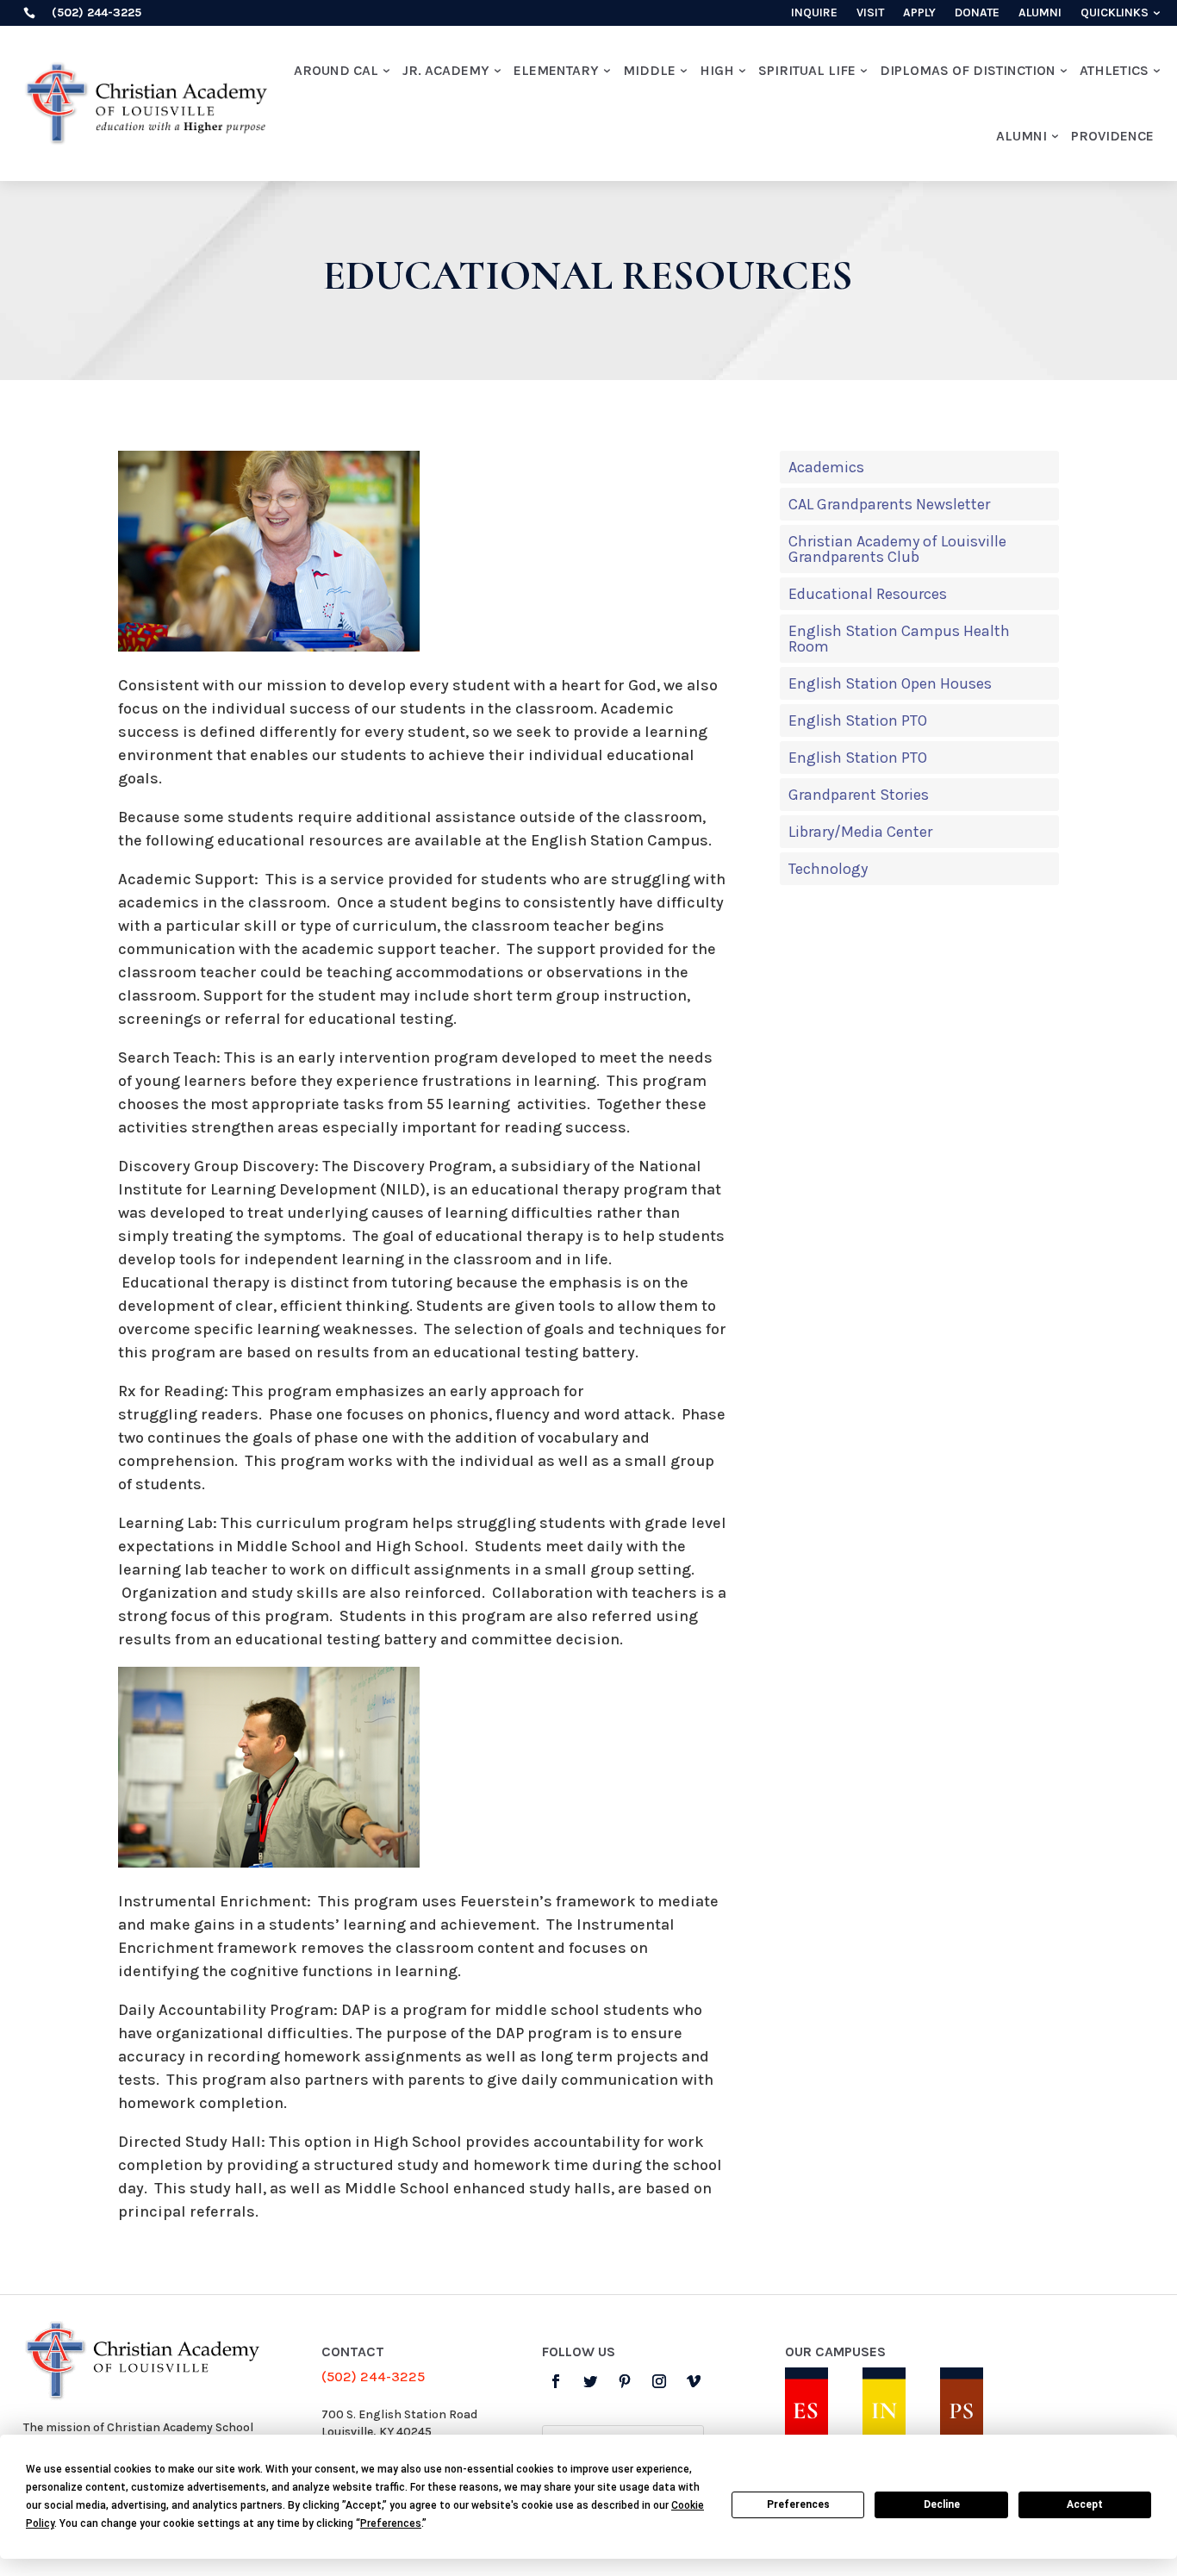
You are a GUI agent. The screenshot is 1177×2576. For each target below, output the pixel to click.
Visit (870, 13)
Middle (649, 70)
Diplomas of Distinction (968, 70)
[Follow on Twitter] (590, 2381)
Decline (942, 2504)
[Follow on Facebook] (556, 2381)
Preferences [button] (391, 2523)
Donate (977, 13)
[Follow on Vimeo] (694, 2381)
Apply (919, 13)
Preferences (798, 2504)
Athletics (1114, 70)
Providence (1112, 136)
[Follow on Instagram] (659, 2381)
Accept (1085, 2504)
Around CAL (336, 70)
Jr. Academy (446, 70)
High (717, 70)
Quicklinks (1115, 13)
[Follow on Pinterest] (625, 2381)
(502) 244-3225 (373, 2376)
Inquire (814, 13)
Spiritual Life (807, 70)
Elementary (556, 70)
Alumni (1040, 13)
